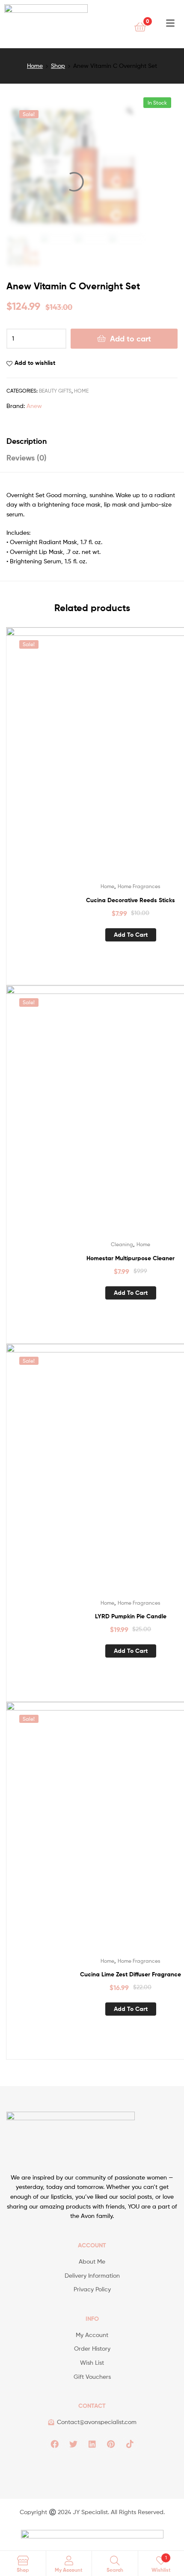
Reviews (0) (27, 458)
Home (35, 66)
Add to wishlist (35, 363)
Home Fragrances (139, 886)
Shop (58, 66)
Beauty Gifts (55, 391)
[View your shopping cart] (140, 26)
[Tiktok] (130, 2444)
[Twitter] (73, 2444)
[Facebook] (54, 2444)
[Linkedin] (92, 2444)
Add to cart (131, 339)
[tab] (92, 441)
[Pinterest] (111, 2444)
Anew (34, 406)
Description (27, 441)
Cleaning (122, 1244)
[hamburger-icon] (170, 24)
